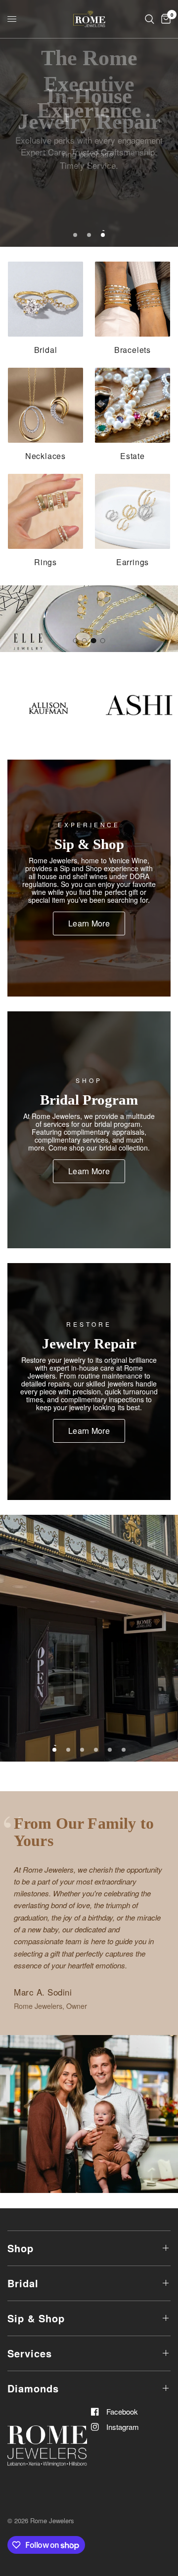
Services (30, 2353)
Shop (21, 2248)
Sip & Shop (36, 2318)
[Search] (150, 19)
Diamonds (33, 2388)
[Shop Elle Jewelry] (89, 619)
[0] (164, 19)
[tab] (75, 641)
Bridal (23, 2283)
